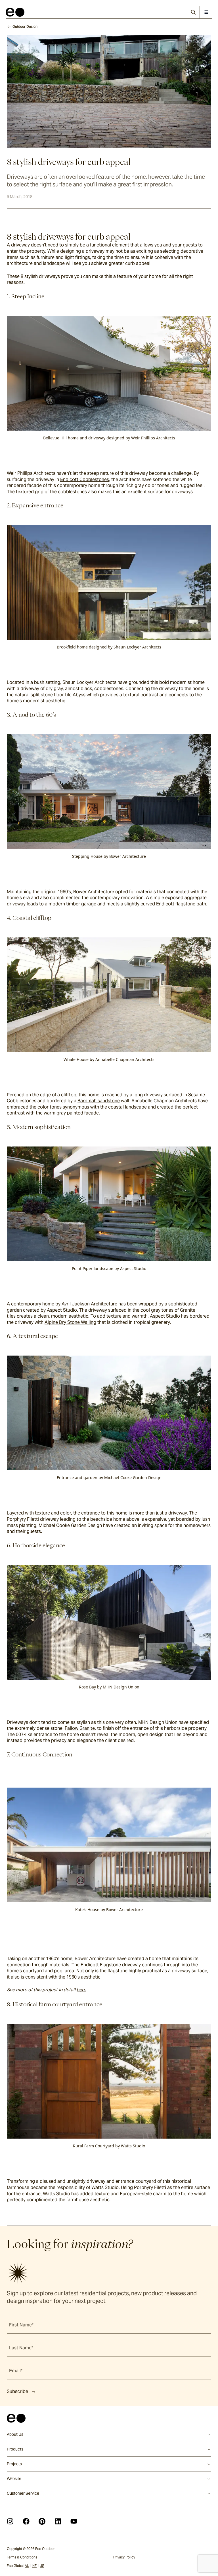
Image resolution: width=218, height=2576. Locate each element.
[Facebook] (26, 2521)
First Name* (21, 2325)
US (42, 2566)
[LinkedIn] (58, 2521)
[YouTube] (74, 2521)
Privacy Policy (124, 2557)
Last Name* (21, 2348)
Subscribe (17, 2391)
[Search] (193, 12)
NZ (34, 2566)
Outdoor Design (25, 26)
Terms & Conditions (22, 2557)
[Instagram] (10, 2521)
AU (27, 2566)
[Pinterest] (42, 2521)
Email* (16, 2371)
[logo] (15, 12)
